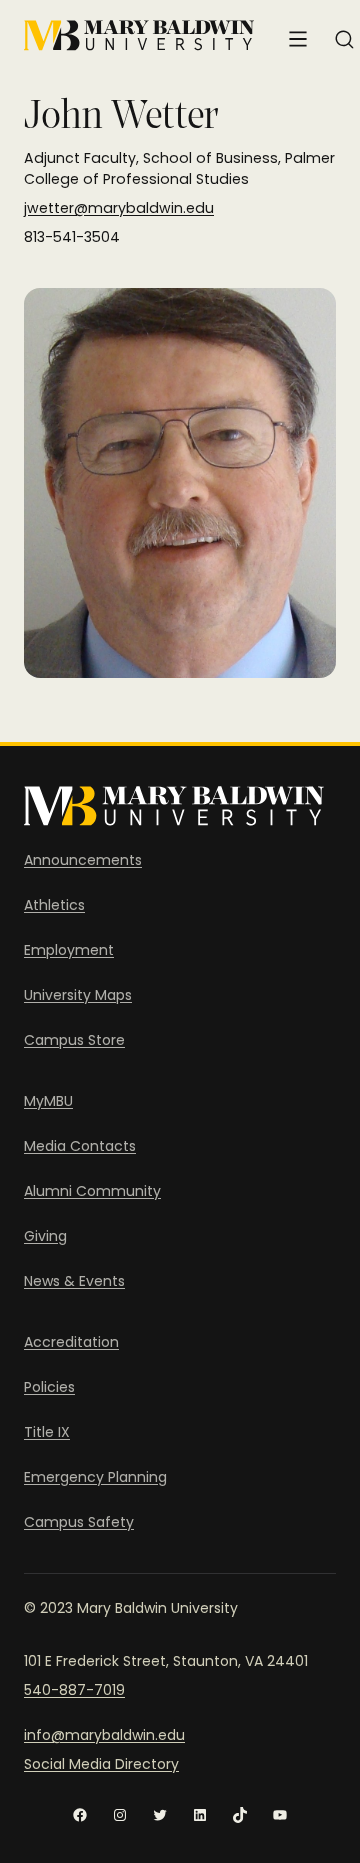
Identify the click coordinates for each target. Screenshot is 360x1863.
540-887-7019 (74, 1690)
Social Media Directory (101, 1764)
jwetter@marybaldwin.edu (119, 208)
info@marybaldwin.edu (104, 1735)
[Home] (139, 35)
